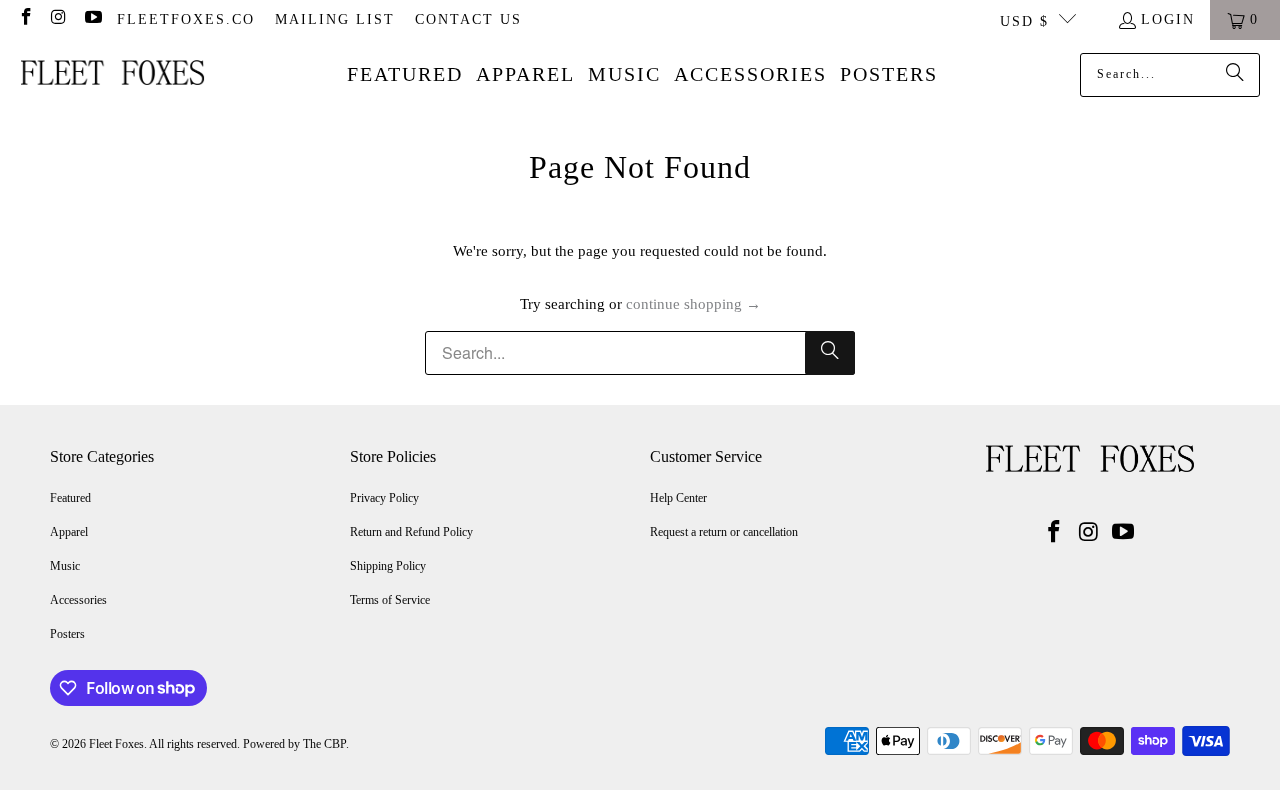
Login (1168, 19)
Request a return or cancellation (724, 532)
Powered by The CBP (294, 744)
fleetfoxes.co (186, 19)
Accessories (78, 600)
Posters (67, 634)
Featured (70, 498)
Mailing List (335, 19)
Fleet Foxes (116, 744)
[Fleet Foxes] (112, 74)
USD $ (1024, 21)
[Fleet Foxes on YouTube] (92, 19)
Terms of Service (390, 600)
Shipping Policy (388, 566)
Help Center (678, 498)
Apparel (69, 532)
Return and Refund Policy (411, 532)
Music (65, 566)
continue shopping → (693, 304)
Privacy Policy (384, 498)
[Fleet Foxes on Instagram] (59, 19)
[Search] (1235, 75)
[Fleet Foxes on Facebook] (25, 19)
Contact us (468, 19)
